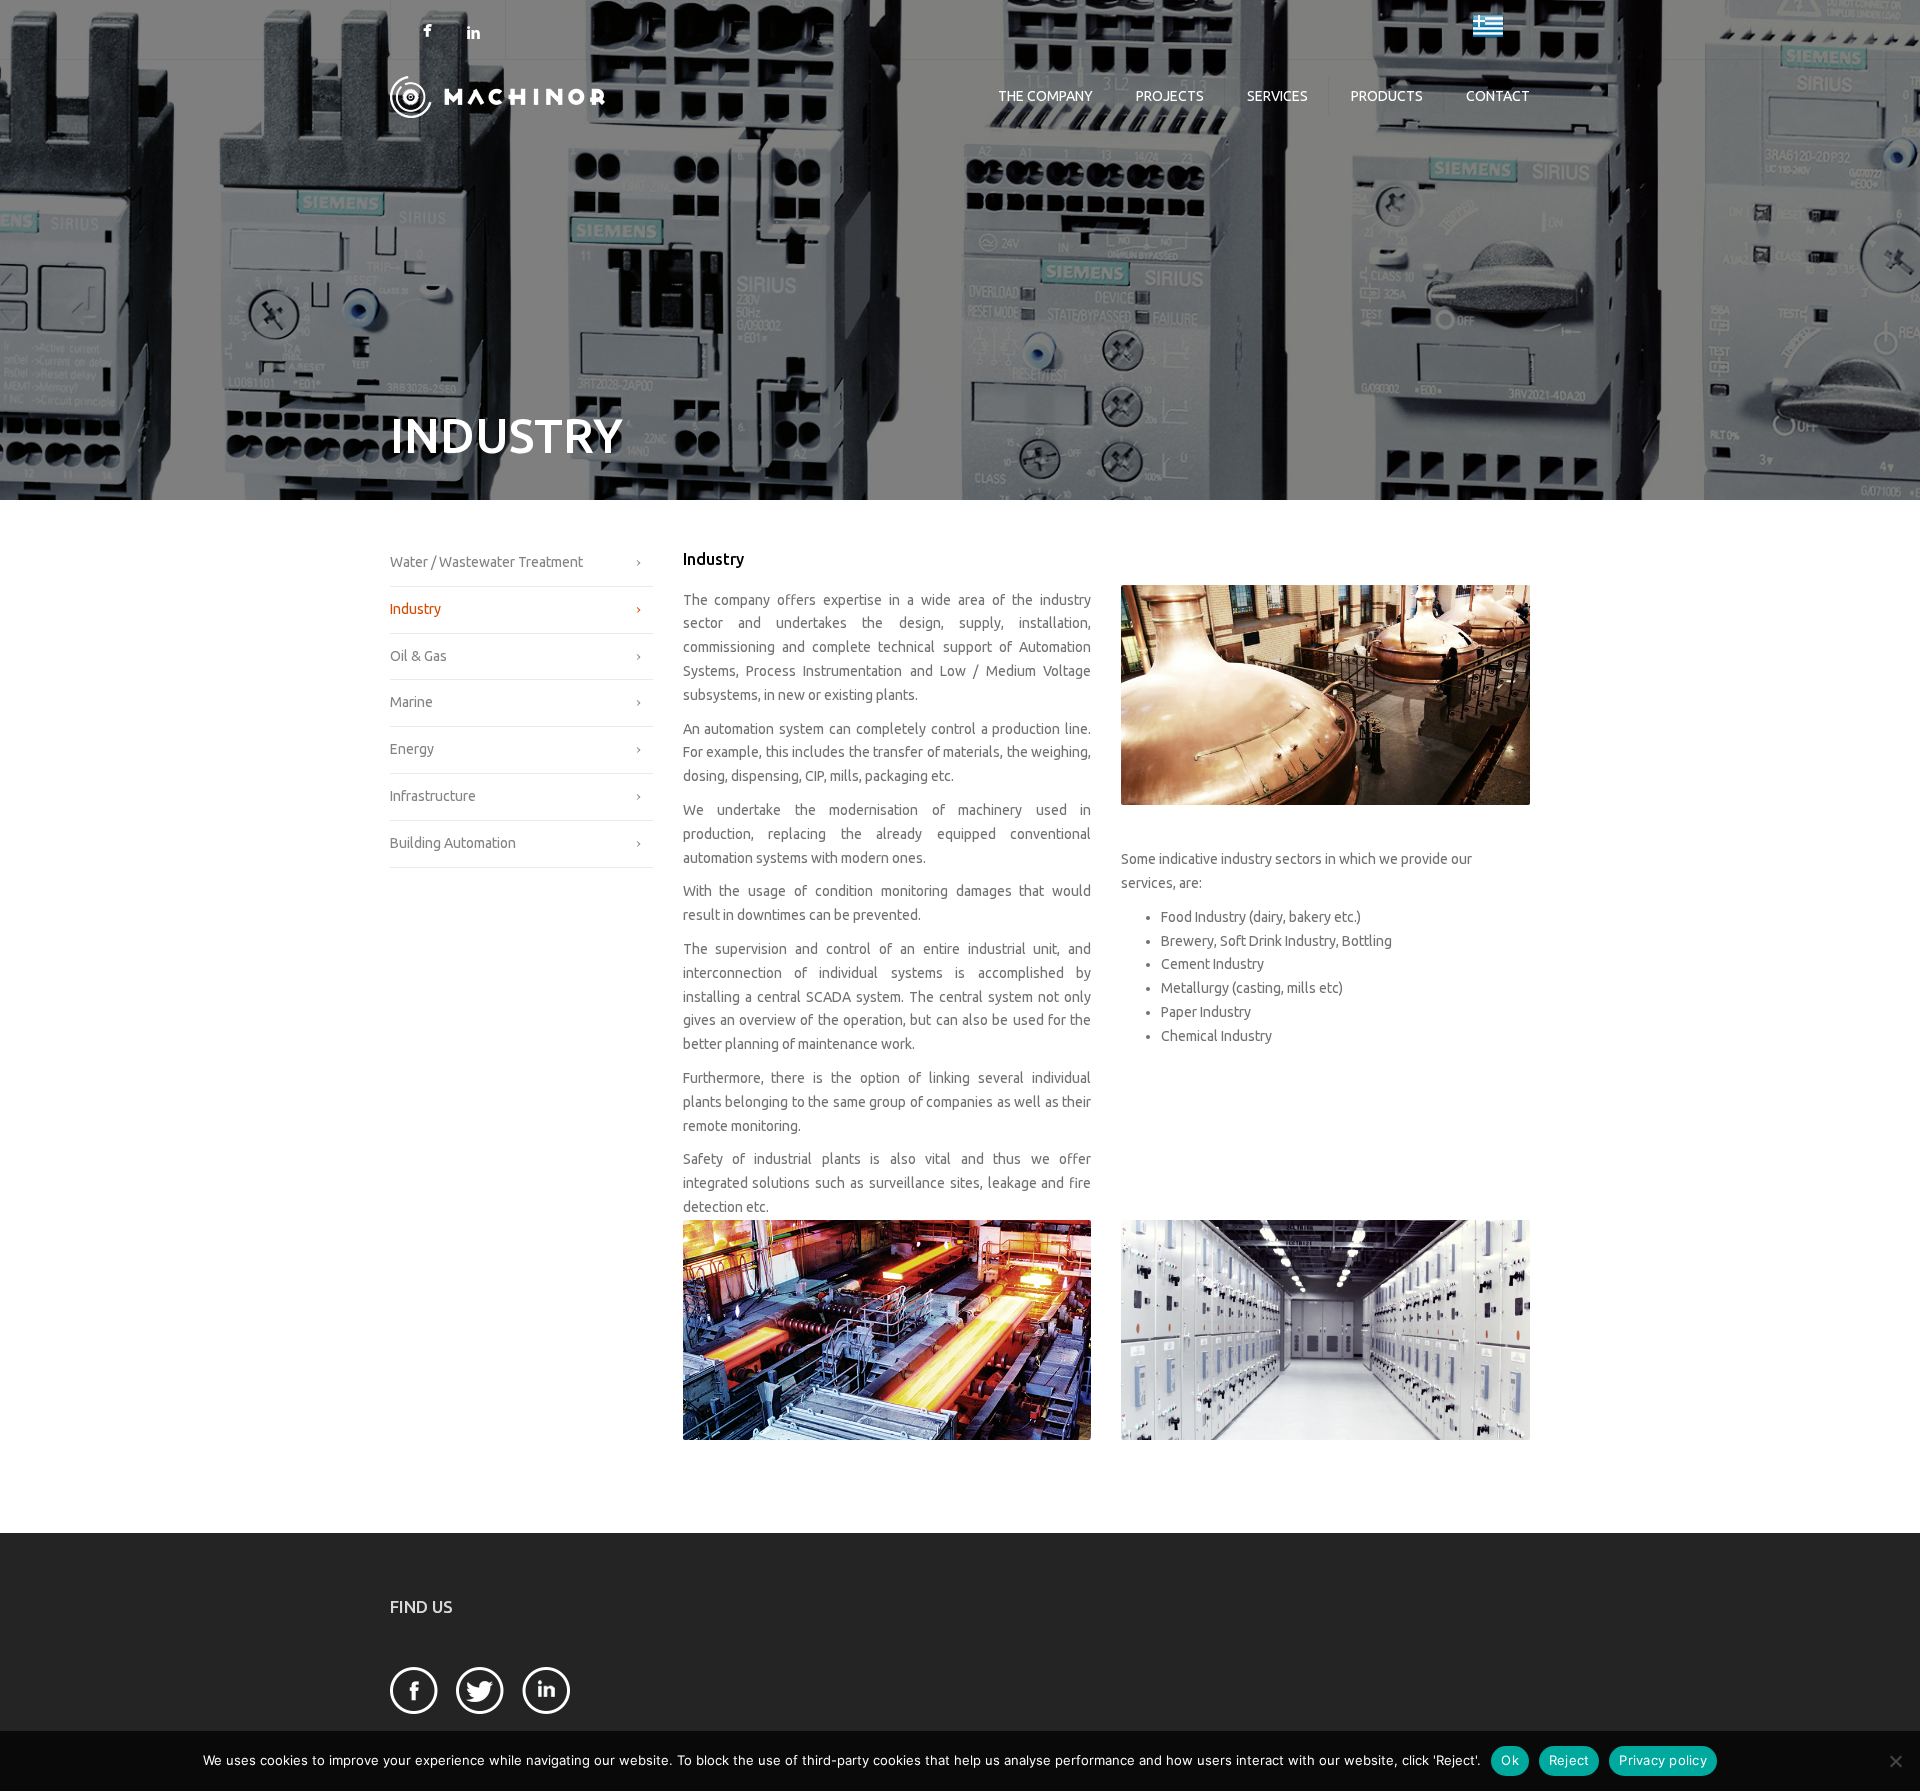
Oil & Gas (418, 656)
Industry (415, 609)
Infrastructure (433, 796)
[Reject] (1895, 1761)
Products (1387, 96)
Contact (1498, 96)
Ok (1510, 1760)
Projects (1170, 96)
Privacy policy (1663, 1760)
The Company (1045, 96)
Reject (1569, 1760)
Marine (411, 702)
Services (1277, 96)
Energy (412, 749)
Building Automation (453, 843)
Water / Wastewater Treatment (486, 562)
